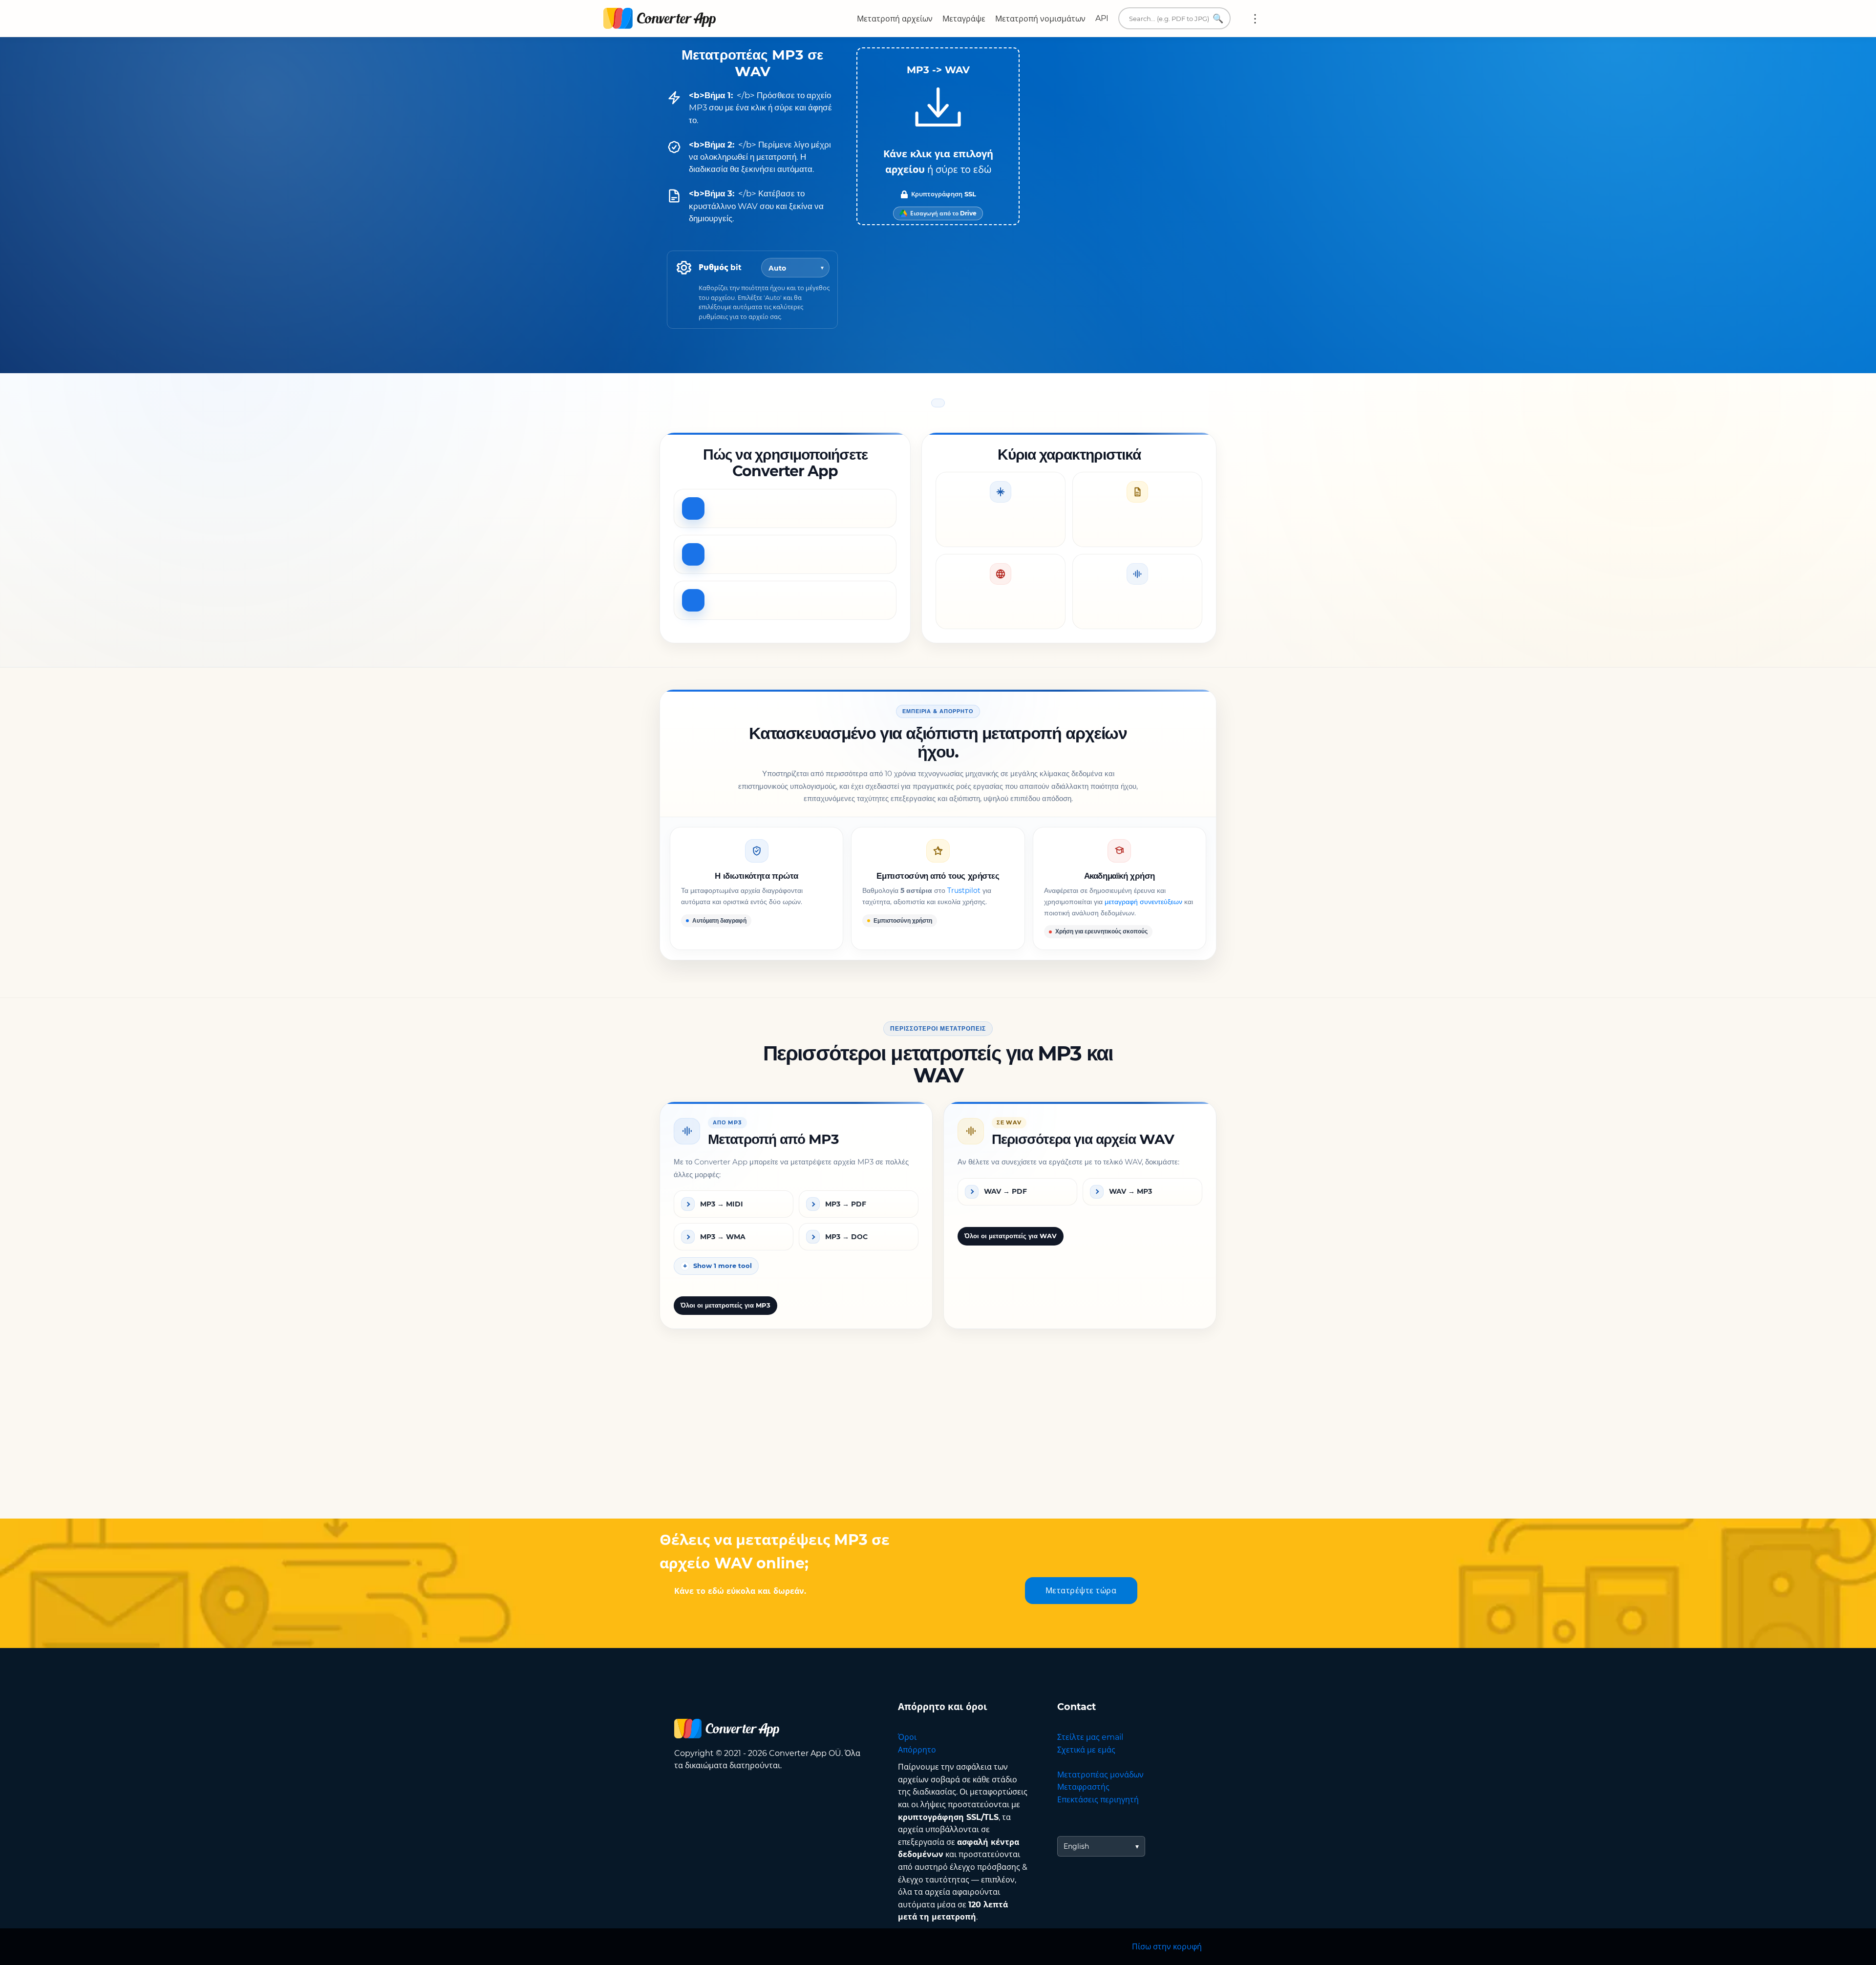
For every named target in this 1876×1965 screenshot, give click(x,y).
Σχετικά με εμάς (1086, 1750)
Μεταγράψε (964, 19)
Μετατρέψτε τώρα (1081, 1591)
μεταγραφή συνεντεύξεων (1143, 902)
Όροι (907, 1737)
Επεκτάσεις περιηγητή (1098, 1800)
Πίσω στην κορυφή (1167, 1947)
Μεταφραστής (1083, 1787)
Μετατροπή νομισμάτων (1040, 19)
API (1102, 18)
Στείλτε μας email (1090, 1737)
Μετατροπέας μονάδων (1100, 1775)
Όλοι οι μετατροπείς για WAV (1011, 1236)
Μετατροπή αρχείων (895, 19)
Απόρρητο (917, 1750)
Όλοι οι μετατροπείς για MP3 (725, 1305)
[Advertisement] (938, 1440)
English (1076, 1846)
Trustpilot (964, 891)
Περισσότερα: (1255, 19)
